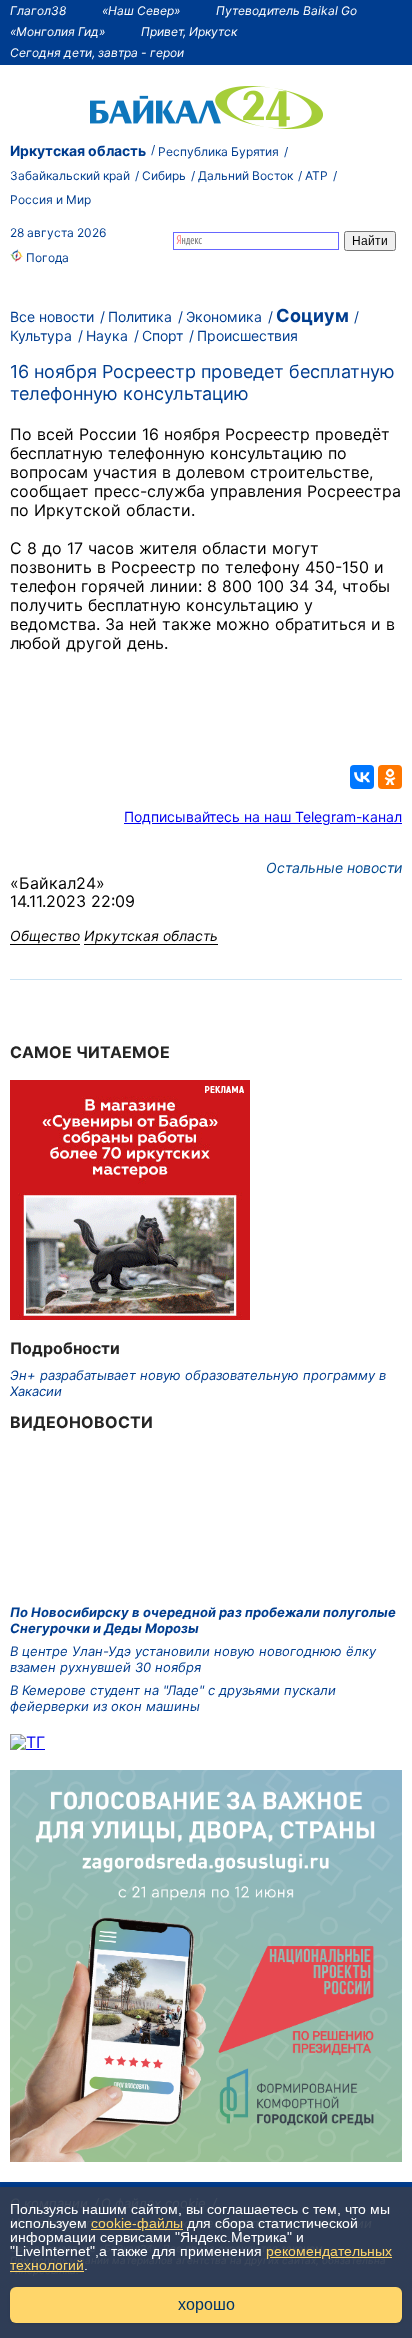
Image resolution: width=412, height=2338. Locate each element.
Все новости (52, 316)
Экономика (224, 316)
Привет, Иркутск (189, 31)
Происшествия (247, 335)
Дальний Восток (245, 175)
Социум (312, 315)
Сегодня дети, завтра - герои (97, 52)
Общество (45, 935)
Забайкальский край (70, 175)
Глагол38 (38, 10)
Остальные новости (334, 867)
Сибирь (164, 175)
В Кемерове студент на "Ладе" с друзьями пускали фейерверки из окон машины (173, 1698)
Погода (46, 257)
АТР (316, 175)
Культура (41, 335)
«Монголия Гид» (57, 31)
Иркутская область (78, 150)
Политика (140, 316)
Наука (107, 335)
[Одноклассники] (390, 777)
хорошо (206, 2304)
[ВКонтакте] (362, 777)
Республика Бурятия (218, 151)
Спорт (162, 335)
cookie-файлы (137, 2223)
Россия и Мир (50, 199)
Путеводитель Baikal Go (286, 10)
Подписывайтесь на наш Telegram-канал (263, 816)
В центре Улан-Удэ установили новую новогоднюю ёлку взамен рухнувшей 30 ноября (193, 1659)
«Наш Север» (141, 10)
